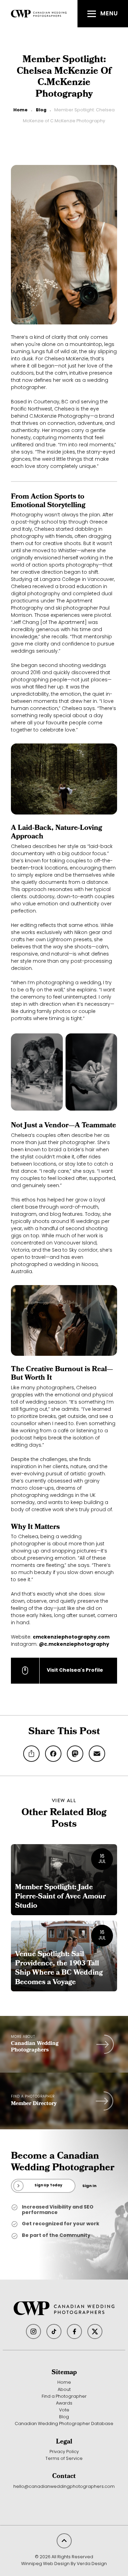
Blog (41, 110)
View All (64, 1800)
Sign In (89, 2186)
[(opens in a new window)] (33, 2331)
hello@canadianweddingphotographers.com (64, 2487)
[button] (103, 14)
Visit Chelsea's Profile (75, 1670)
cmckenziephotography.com (71, 1637)
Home (20, 110)
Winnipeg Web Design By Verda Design (64, 2564)
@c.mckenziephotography (74, 1645)
